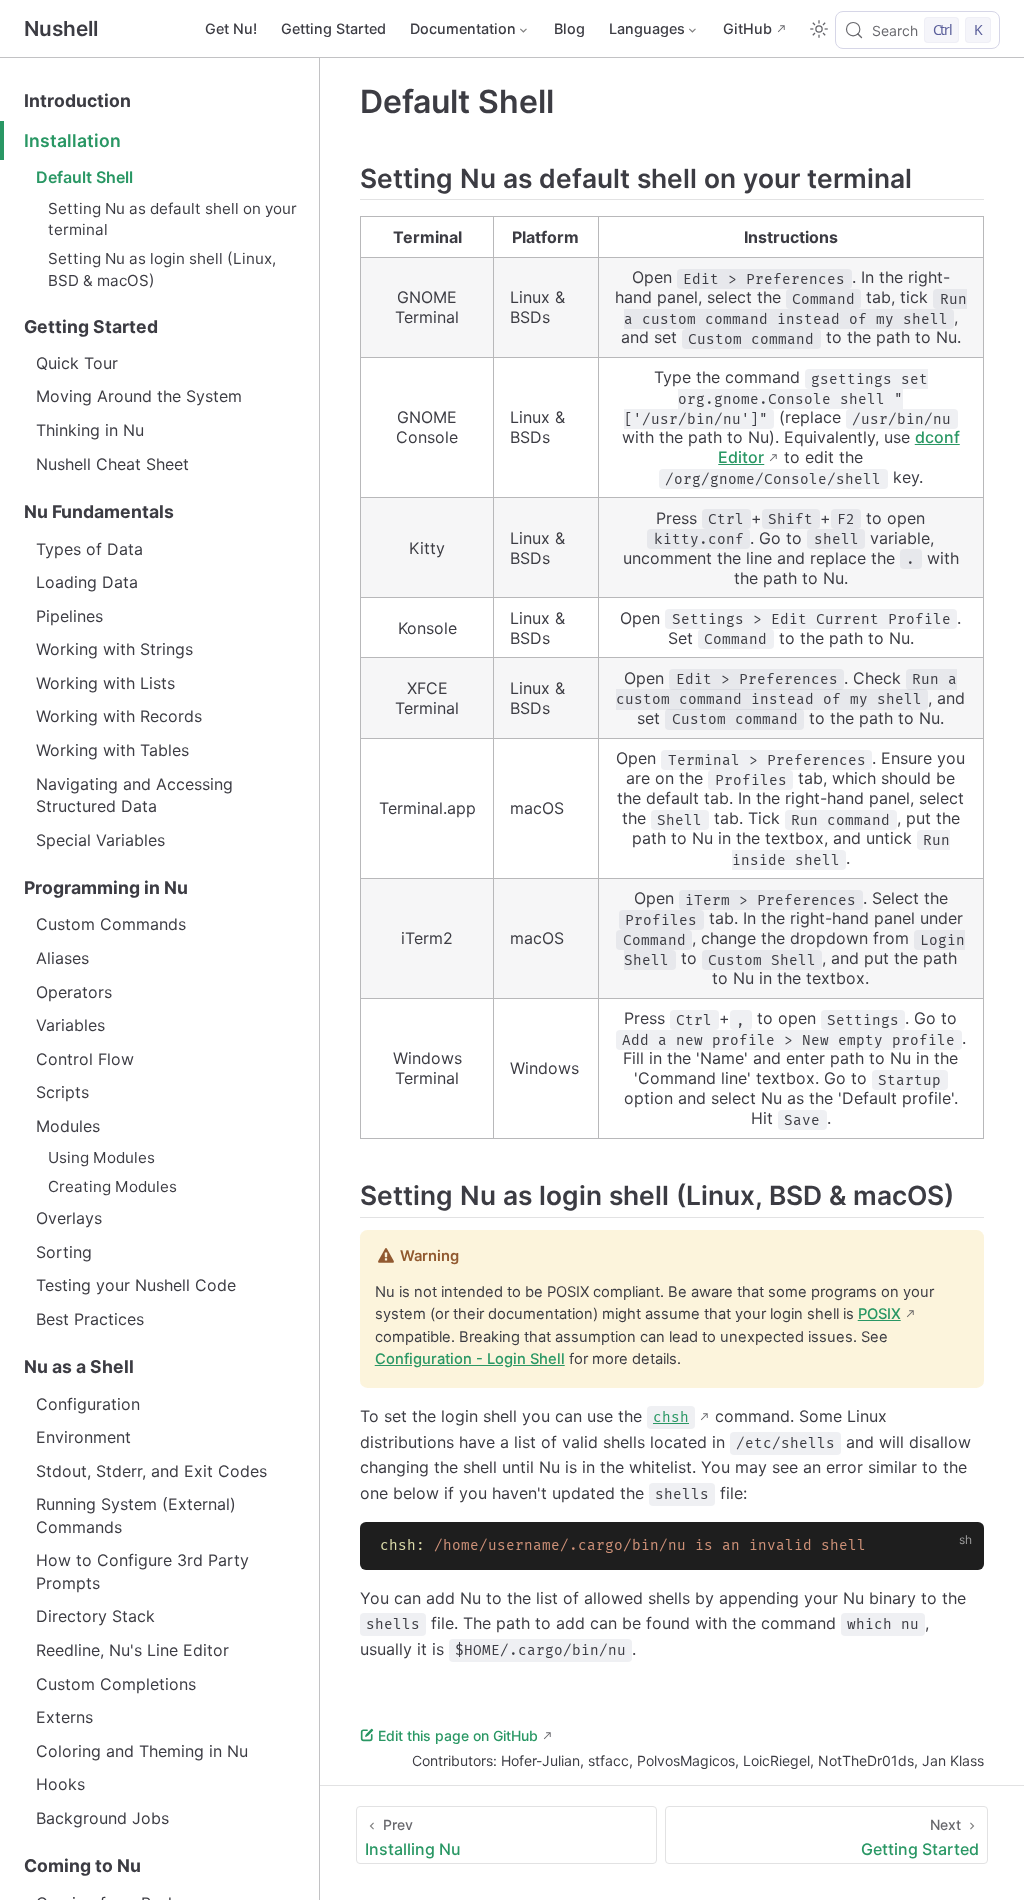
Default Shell (84, 177)
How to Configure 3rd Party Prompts (142, 1571)
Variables (70, 1025)
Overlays (69, 1218)
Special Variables (100, 840)
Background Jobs (102, 1818)
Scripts (62, 1092)
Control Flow (85, 1059)
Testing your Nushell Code (136, 1285)
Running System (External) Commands (136, 1515)
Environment (83, 1437)
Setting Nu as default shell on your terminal (172, 219)
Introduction (77, 100)
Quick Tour (77, 363)
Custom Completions (116, 1684)
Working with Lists (105, 683)
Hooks (60, 1784)
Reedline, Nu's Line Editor (132, 1650)
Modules (68, 1126)
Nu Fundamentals (99, 511)
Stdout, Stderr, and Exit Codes (151, 1471)
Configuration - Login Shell (470, 1359)
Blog (569, 28)
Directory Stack (95, 1616)
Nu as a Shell (79, 1366)
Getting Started (333, 28)
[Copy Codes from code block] (957, 1549)
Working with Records (119, 716)
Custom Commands (111, 924)
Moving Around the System (139, 396)
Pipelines (69, 616)
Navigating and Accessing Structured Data (134, 795)
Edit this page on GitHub (458, 1735)
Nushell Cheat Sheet (112, 464)
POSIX (879, 1314)
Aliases (62, 958)
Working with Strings (114, 649)
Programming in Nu (106, 887)
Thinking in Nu (90, 430)
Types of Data (89, 549)
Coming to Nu (82, 1865)
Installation (72, 140)
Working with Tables (112, 750)
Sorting (64, 1252)
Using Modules (101, 1157)
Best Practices (90, 1319)
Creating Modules (112, 1186)
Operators (74, 992)
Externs (64, 1717)
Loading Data (87, 582)
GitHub (747, 28)
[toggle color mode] (819, 29)
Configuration (88, 1404)
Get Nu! (231, 28)
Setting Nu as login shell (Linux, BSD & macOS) (162, 269)
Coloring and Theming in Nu (142, 1751)
